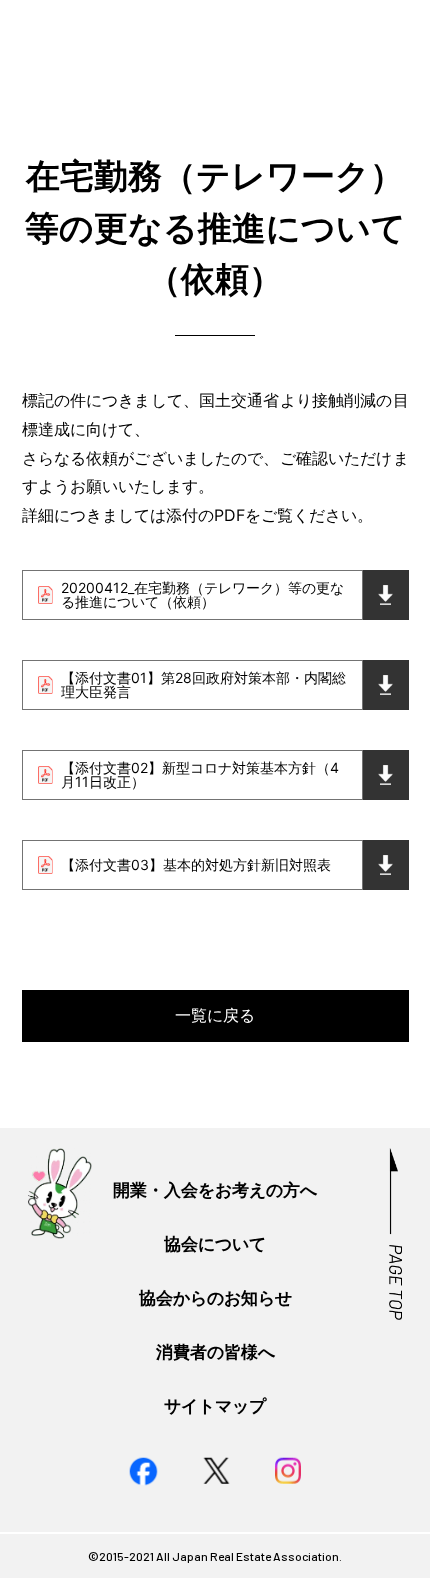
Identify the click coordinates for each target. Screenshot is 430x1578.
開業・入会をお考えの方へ (215, 1189)
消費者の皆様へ (215, 1351)
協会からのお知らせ (215, 1297)
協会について (215, 1243)
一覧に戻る (215, 1015)
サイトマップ (215, 1405)
